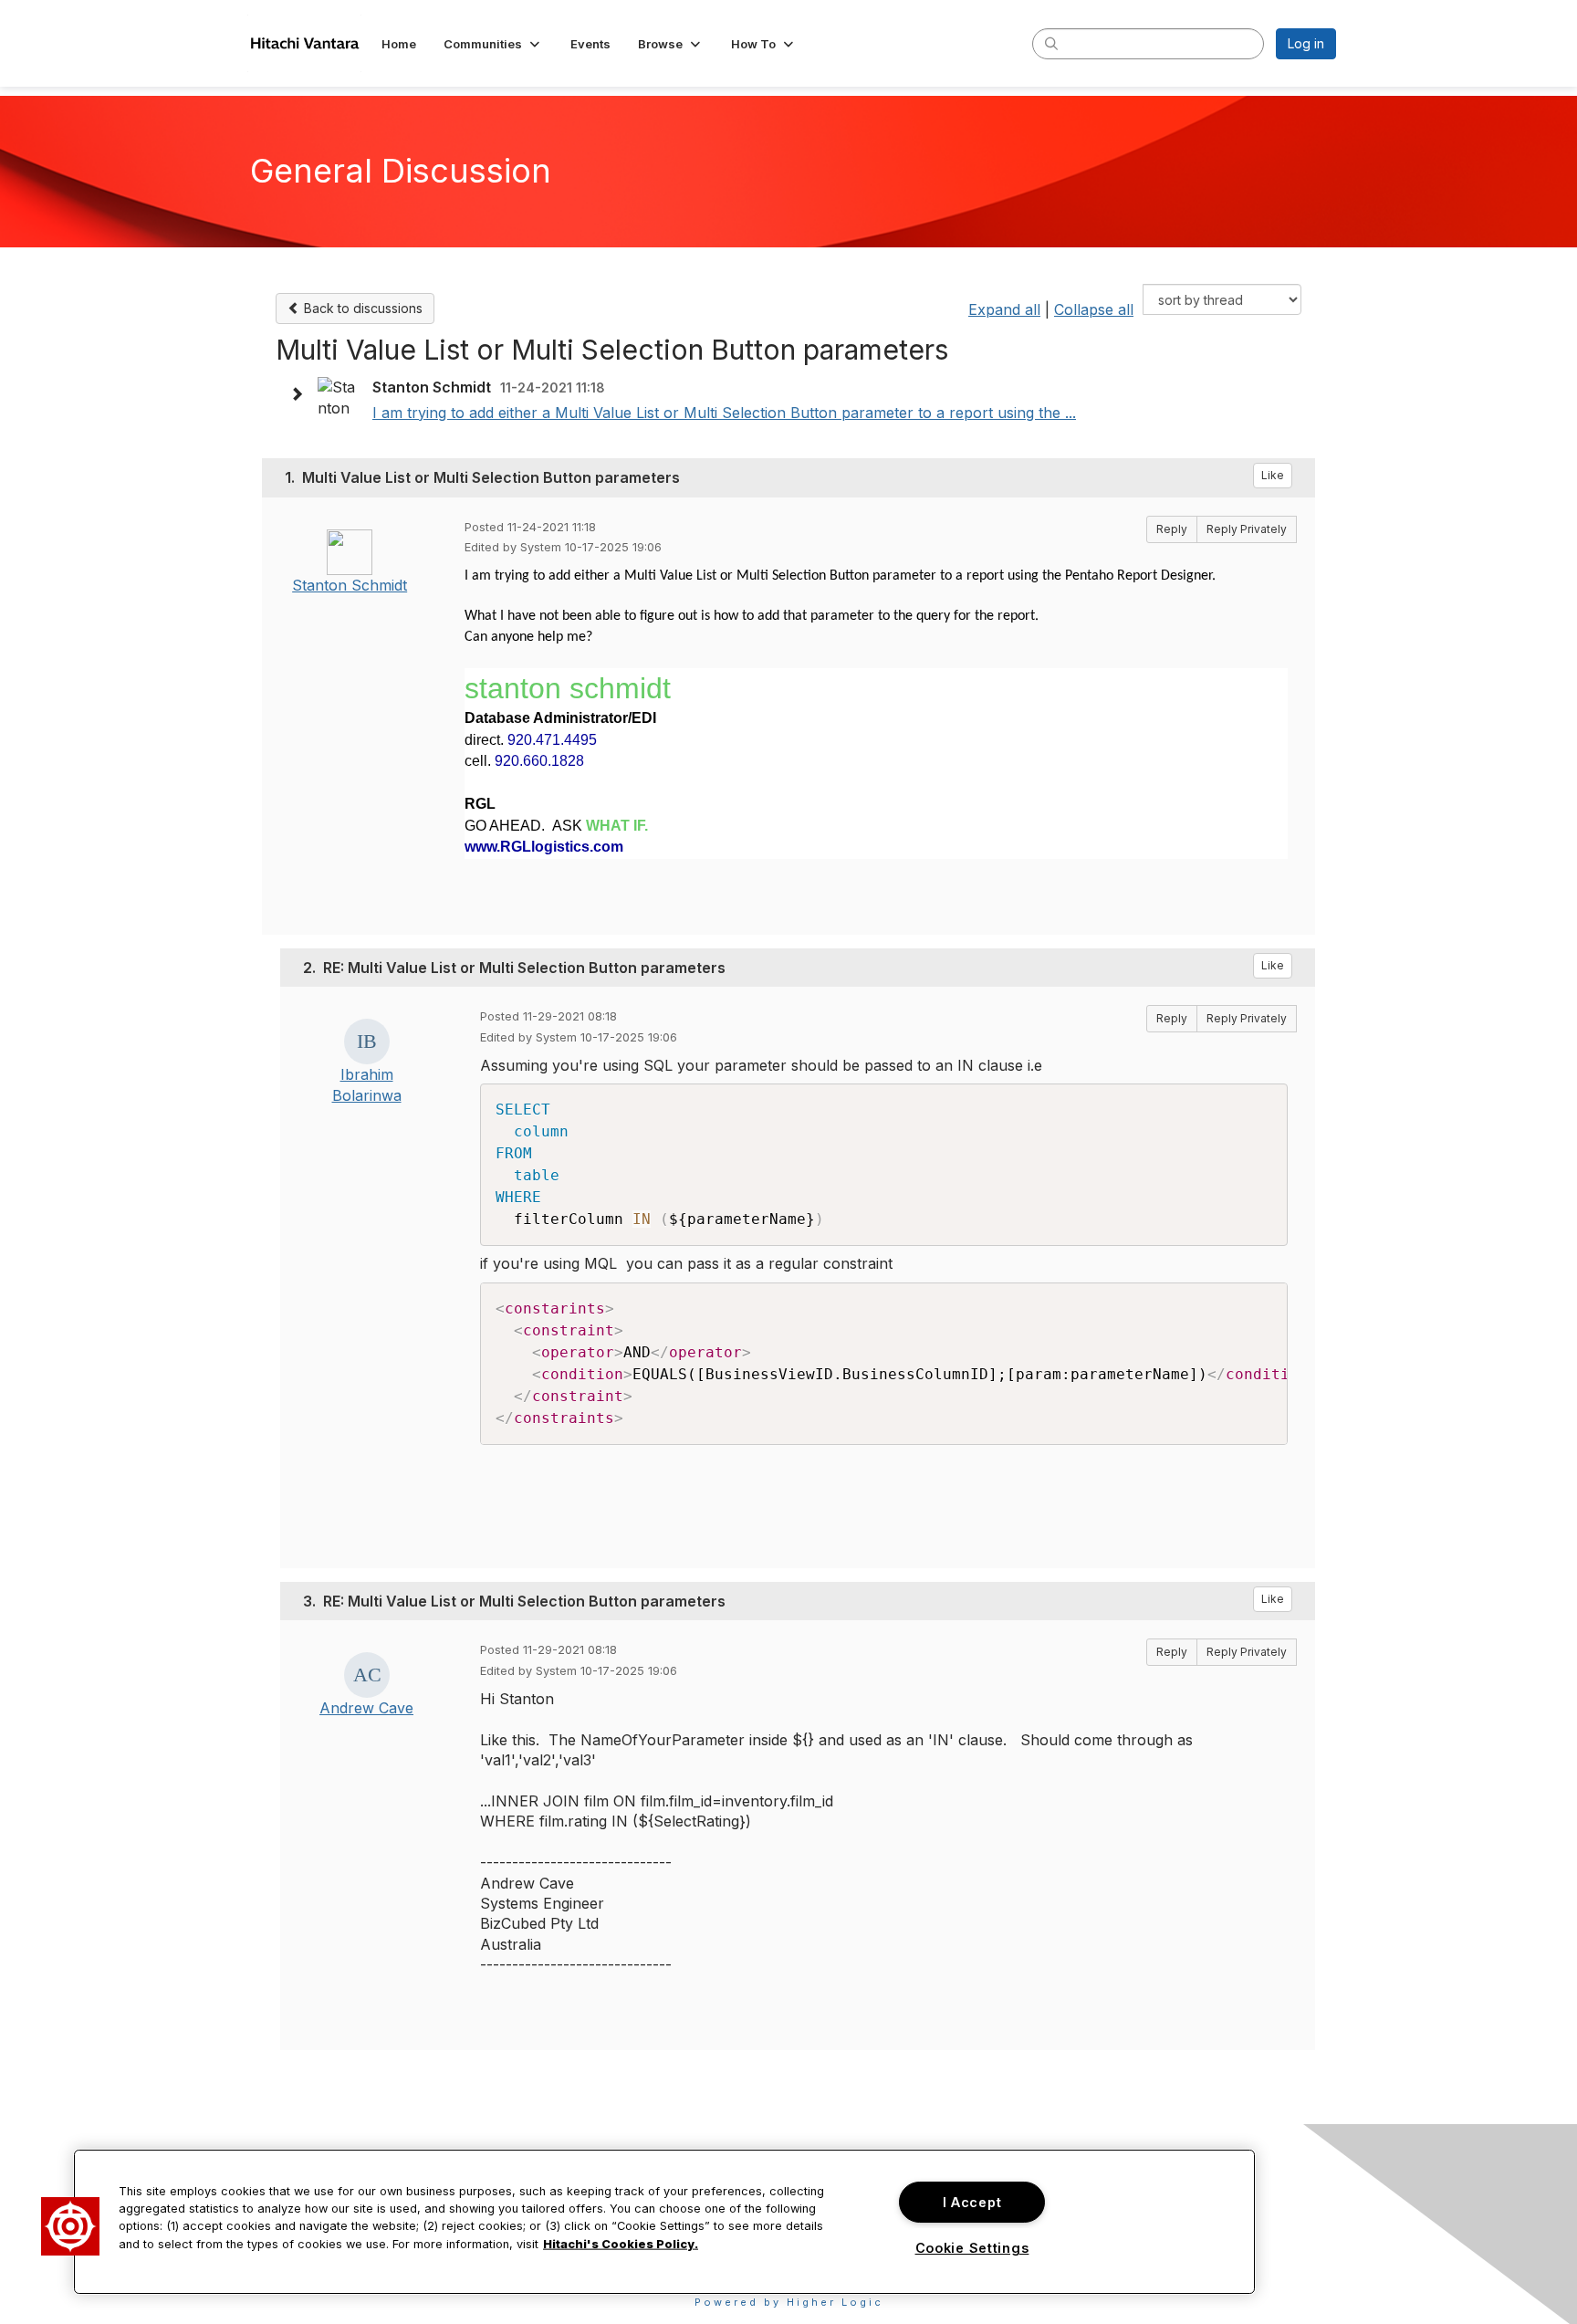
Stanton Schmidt (350, 585)
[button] (493, 44)
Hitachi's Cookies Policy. (621, 2243)
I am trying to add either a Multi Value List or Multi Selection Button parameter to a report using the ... (724, 413)
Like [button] (1273, 475)
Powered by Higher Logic (789, 2302)
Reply (1172, 529)
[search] (1051, 43)
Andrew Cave (366, 1708)
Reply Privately (1247, 529)
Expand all (1004, 309)
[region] (664, 2222)
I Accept (972, 2202)
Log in (1306, 43)
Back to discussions (361, 308)
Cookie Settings (972, 2248)
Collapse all (1094, 309)
